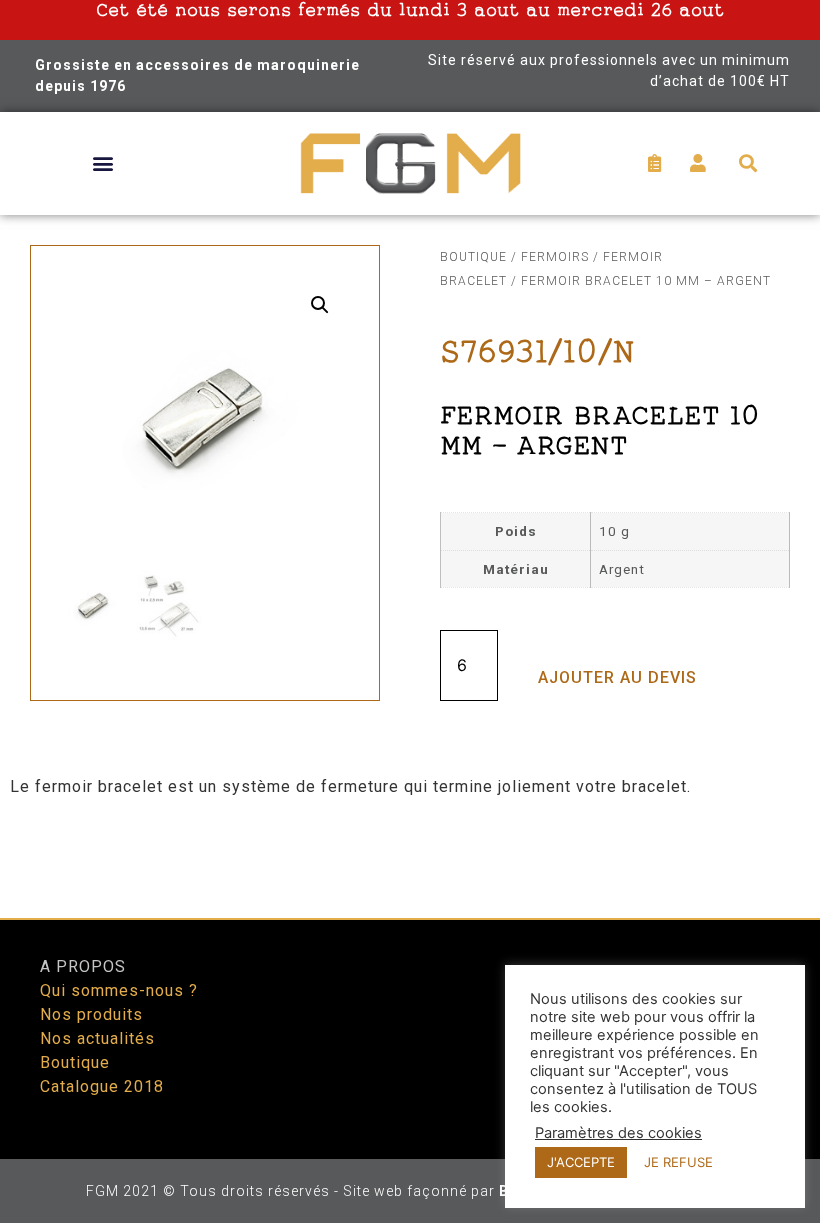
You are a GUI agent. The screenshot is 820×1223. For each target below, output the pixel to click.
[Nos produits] (217, 1015)
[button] (102, 163)
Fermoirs (555, 257)
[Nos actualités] (217, 1039)
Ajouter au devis (617, 677)
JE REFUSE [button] (678, 1162)
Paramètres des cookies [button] (618, 1133)
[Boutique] (217, 1063)
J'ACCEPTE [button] (581, 1162)
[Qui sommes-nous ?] (217, 991)
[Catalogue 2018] (217, 1087)
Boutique (473, 257)
